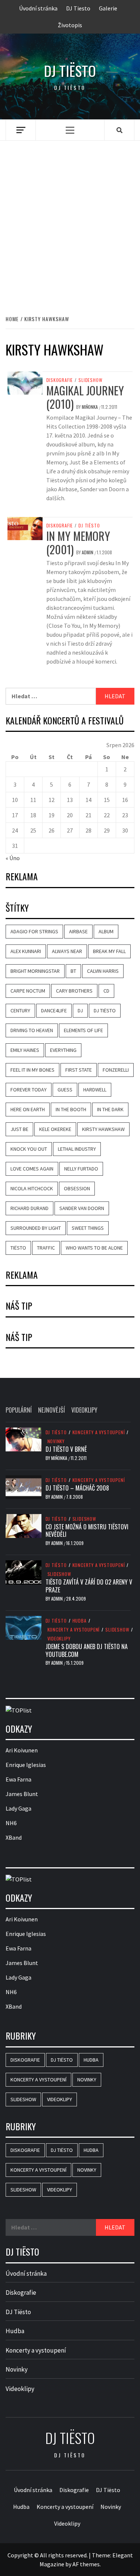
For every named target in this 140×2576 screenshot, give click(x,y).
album (106, 931)
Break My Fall (109, 951)
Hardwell (95, 1090)
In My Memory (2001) (78, 543)
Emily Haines (25, 1050)
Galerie (108, 8)
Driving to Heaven (32, 1030)
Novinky (56, 1441)
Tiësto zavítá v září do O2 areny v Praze (89, 1586)
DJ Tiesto (78, 8)
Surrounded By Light (36, 1228)
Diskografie (60, 380)
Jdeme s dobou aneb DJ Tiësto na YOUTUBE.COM (87, 1650)
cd (106, 991)
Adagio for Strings (34, 931)
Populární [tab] (19, 1410)
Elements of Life (83, 1030)
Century (20, 1010)
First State (79, 1070)
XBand (14, 1837)
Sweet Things (88, 1228)
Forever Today (29, 1090)
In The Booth (71, 1109)
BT (73, 971)
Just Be (19, 1129)
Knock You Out (29, 1149)
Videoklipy (59, 1639)
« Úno (13, 858)
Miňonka (90, 407)
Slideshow (90, 380)
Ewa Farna (18, 1779)
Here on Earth (28, 1109)
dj (80, 1010)
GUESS (65, 1090)
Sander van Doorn (82, 1208)
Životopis (70, 25)
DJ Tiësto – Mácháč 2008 (77, 1488)
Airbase (78, 931)
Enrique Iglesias (26, 1765)
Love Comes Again (32, 1169)
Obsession (77, 1188)
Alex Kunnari (26, 951)
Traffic (46, 1248)
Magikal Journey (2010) (85, 397)
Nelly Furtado (81, 1169)
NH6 (11, 1823)
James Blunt (22, 1794)
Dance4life (54, 1010)
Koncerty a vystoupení (99, 1432)
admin (88, 552)
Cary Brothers (74, 991)
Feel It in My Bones (32, 1070)
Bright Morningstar (35, 971)
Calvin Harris (103, 971)
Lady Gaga (18, 1808)
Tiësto (18, 1248)
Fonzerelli (116, 1070)
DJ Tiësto (89, 526)
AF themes (86, 2564)
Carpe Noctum (28, 991)
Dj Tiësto (70, 71)
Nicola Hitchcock (32, 1188)
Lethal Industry (77, 1149)
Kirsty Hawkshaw (103, 1129)
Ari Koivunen (22, 1750)
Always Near (67, 951)
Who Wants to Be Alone (94, 1248)
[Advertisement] (70, 220)
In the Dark (110, 1109)
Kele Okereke (55, 1129)
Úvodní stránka (38, 8)
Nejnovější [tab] (52, 1410)
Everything (63, 1050)
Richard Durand (29, 1208)
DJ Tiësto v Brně (66, 1449)
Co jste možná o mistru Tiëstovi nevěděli (87, 1531)
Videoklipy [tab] (84, 1410)
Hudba (80, 1621)
